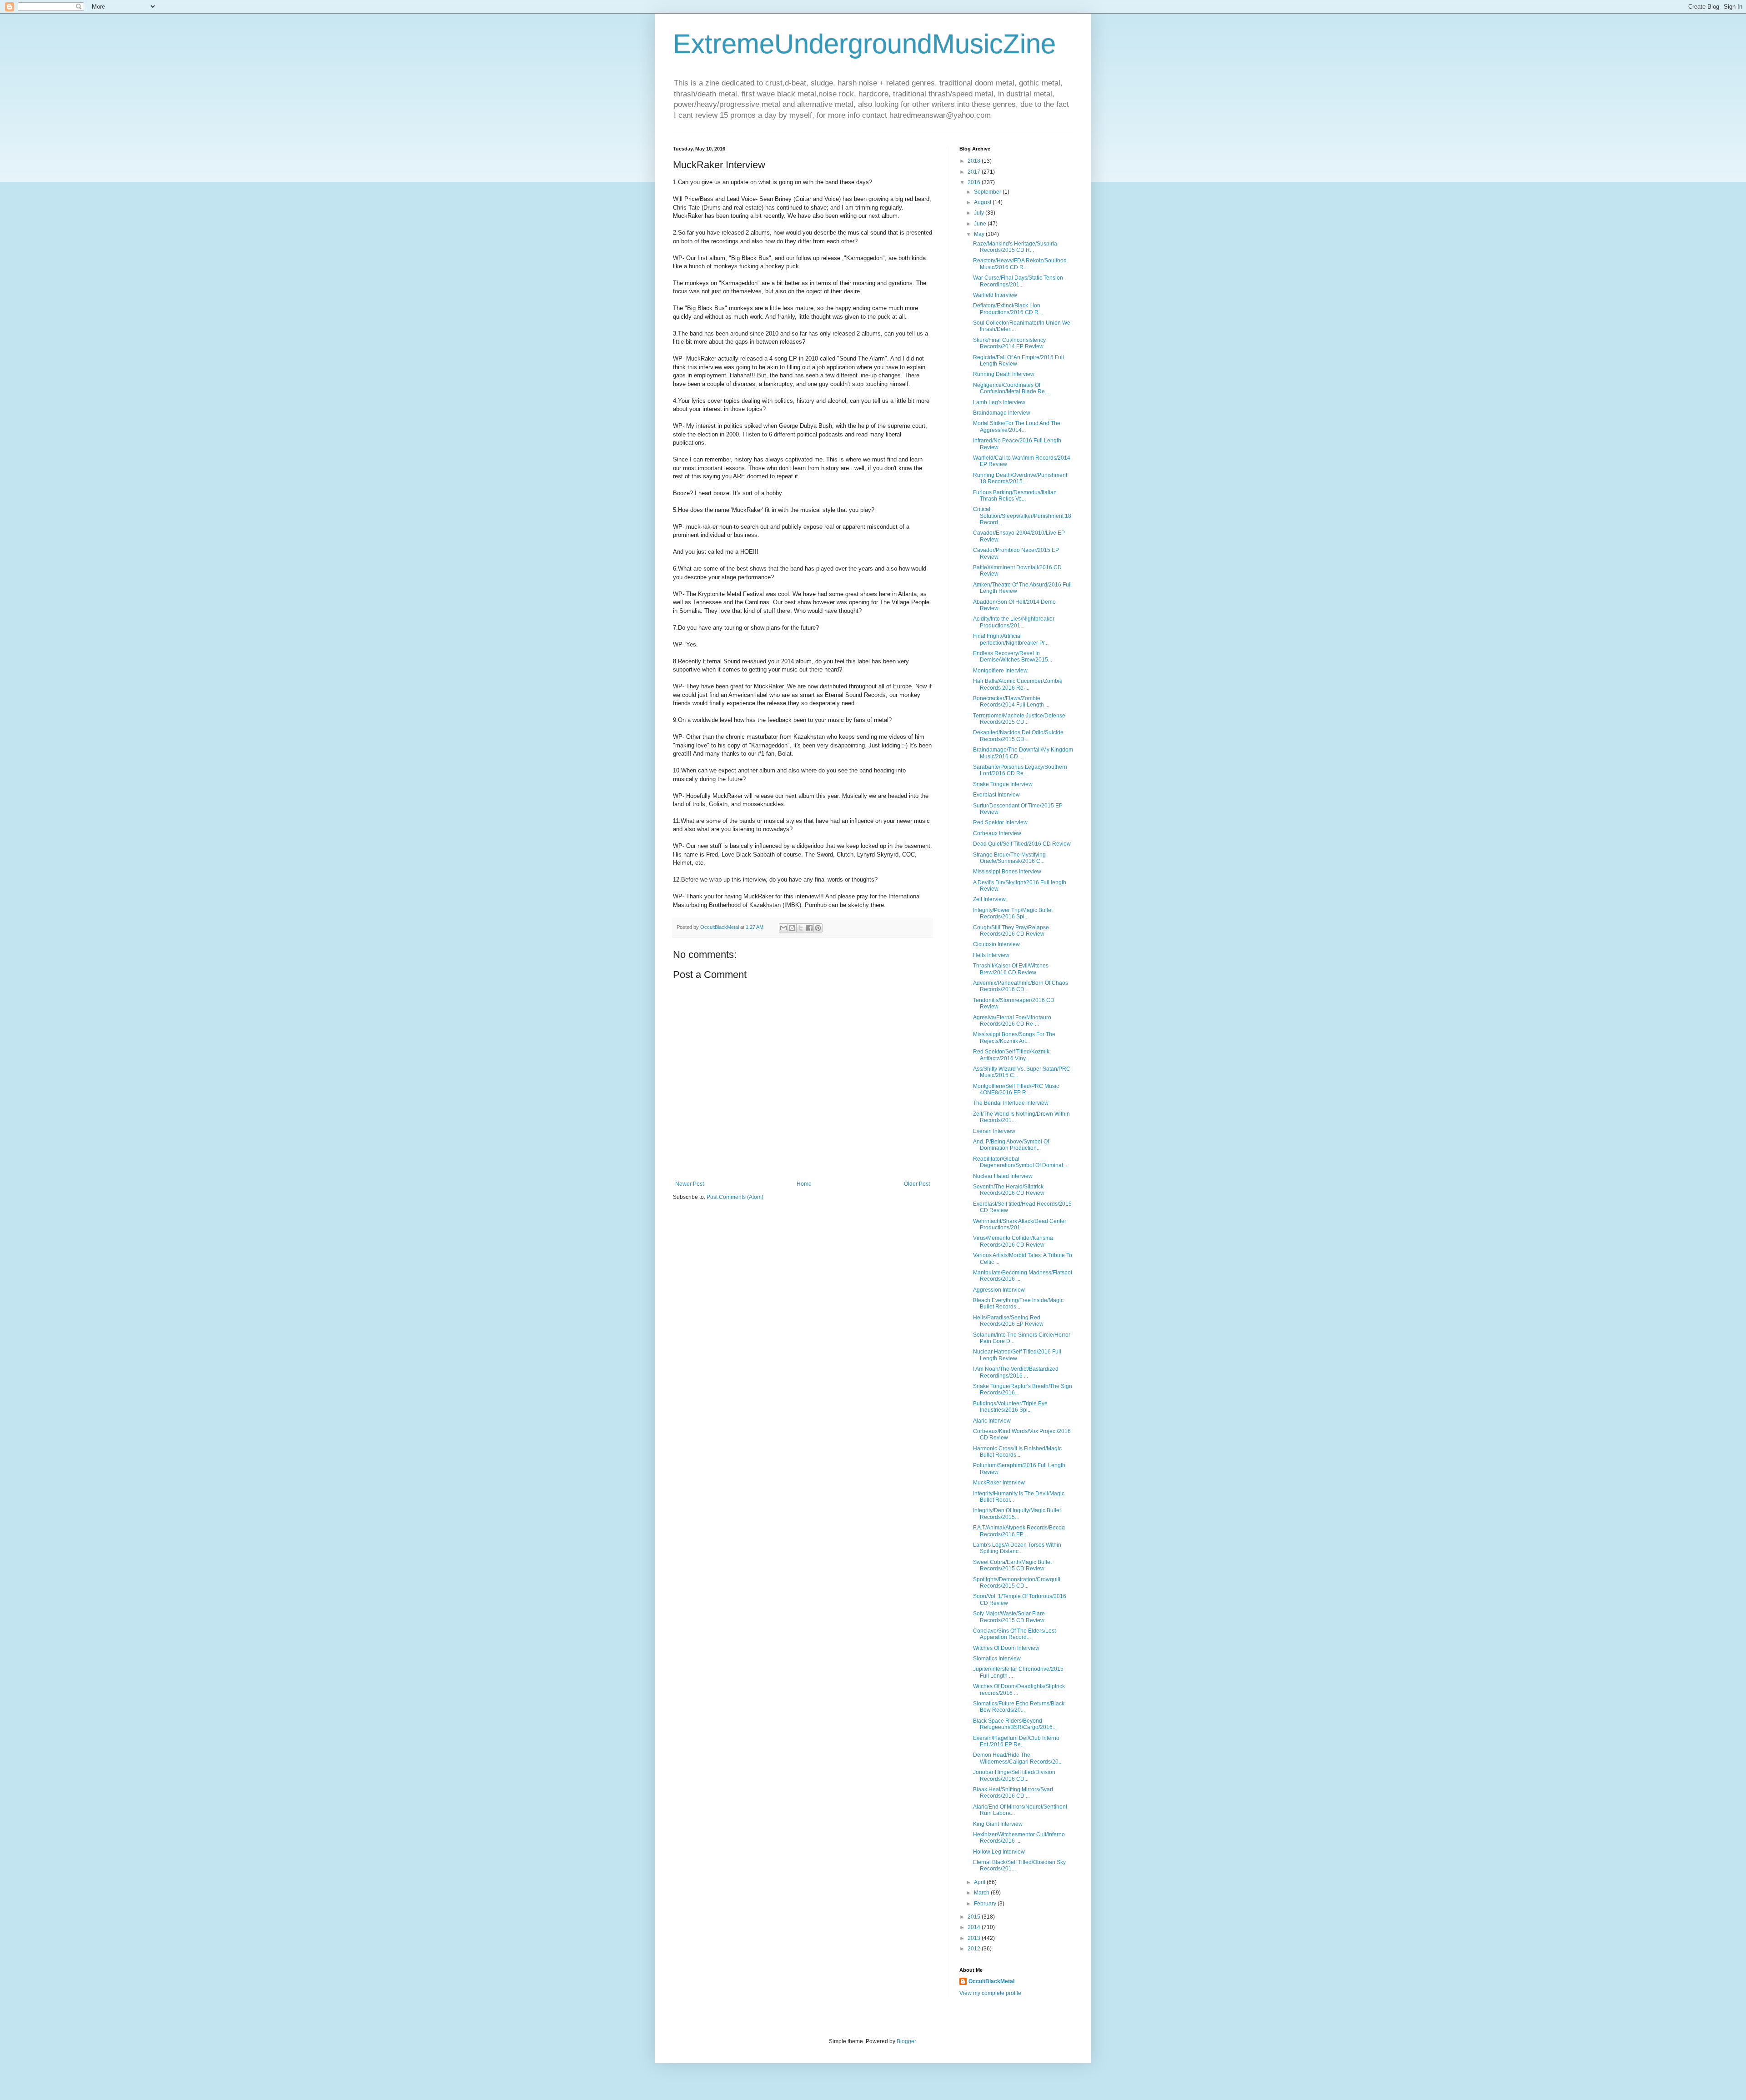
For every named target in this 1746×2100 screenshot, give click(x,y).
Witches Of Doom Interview (1006, 1648)
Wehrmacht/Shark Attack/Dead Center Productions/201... (1020, 1224)
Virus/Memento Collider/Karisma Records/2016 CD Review (1013, 1241)
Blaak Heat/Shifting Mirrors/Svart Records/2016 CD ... (1013, 1793)
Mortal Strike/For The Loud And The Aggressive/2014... (1017, 426)
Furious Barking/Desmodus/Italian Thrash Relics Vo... (1015, 496)
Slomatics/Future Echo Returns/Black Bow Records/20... (1019, 1707)
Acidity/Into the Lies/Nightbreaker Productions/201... (1014, 622)
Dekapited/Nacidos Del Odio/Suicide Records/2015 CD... (1018, 736)
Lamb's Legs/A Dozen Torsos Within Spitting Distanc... (1017, 1548)
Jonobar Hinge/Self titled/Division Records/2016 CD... (1014, 1775)
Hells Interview (991, 955)
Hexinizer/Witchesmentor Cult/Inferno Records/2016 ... (1019, 1838)
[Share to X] (801, 928)
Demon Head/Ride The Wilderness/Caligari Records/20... (1018, 1758)
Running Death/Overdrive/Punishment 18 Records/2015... (1020, 478)
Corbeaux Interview (997, 833)
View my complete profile (990, 1993)
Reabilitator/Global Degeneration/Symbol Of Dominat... (1020, 1162)
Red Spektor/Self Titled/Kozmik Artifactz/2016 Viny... (1011, 1055)
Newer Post (690, 1184)
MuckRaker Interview (999, 1483)
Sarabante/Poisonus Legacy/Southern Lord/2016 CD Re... (1020, 770)
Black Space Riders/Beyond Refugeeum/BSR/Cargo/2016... (1015, 1724)
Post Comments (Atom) (735, 1197)
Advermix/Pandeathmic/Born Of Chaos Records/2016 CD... (1021, 986)
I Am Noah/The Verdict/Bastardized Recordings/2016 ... (1016, 1372)
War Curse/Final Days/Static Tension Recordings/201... (1018, 281)
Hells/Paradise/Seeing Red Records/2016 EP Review (1008, 1321)
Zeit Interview (989, 899)
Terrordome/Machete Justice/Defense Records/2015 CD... (1019, 719)
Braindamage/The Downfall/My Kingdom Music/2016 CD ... (1023, 753)
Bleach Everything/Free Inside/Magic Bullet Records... (1018, 1303)
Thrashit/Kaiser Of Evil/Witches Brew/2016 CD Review (1011, 969)
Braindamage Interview (1002, 413)
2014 (975, 1927)
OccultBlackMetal (991, 1981)
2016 (975, 182)
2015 (975, 1917)
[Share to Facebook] (809, 928)
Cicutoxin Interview (996, 944)
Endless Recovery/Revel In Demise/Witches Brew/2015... (1013, 657)
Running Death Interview (1004, 374)
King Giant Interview (998, 1824)
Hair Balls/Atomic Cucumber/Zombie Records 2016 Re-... (1018, 684)
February (986, 1904)
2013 (975, 1938)
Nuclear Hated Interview (1003, 1176)
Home (804, 1184)
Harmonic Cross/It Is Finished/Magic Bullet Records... (1017, 1452)
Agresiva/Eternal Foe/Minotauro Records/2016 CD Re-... (1012, 1021)
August (983, 202)
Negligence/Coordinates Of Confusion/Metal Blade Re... (1011, 388)
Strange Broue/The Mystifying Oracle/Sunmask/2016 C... (1009, 858)
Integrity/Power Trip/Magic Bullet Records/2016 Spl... (1013, 913)
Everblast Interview (996, 795)
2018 (975, 161)
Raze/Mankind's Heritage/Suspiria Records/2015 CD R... (1015, 247)
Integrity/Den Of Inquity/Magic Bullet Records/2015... (1017, 1514)
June (981, 224)
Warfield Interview (995, 295)
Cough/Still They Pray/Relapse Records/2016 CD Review (1011, 931)
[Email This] (783, 928)
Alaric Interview (992, 1421)
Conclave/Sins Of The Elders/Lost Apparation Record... (1014, 1634)
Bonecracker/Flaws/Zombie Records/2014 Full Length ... (1011, 702)
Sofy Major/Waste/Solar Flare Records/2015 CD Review (1009, 1617)
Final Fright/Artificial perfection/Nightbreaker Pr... (1011, 639)
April (980, 1882)
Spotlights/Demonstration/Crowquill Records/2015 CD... (1017, 1583)
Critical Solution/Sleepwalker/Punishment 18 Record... (1022, 516)
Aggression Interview (999, 1290)
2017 (975, 172)
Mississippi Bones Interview (1007, 872)
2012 (975, 1949)
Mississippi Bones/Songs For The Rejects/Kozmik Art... (1014, 1037)
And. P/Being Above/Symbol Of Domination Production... (1011, 1145)
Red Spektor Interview (1000, 822)
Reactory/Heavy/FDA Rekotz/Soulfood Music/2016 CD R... (1020, 264)
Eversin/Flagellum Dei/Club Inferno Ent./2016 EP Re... (1016, 1741)
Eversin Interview (994, 1131)
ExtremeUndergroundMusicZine (864, 44)
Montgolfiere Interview (1000, 671)
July (980, 213)
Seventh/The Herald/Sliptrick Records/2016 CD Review (1009, 1190)
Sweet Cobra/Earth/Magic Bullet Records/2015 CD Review (1012, 1565)
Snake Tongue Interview (1003, 784)
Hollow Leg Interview (999, 1852)
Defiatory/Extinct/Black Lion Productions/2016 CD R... (1008, 309)
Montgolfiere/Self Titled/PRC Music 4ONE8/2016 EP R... (1016, 1089)
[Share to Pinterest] (818, 928)
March (982, 1893)
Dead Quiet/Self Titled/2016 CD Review (1022, 844)
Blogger (906, 2041)
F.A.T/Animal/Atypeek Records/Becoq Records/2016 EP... (1019, 1531)
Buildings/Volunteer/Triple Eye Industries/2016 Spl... (1010, 1407)
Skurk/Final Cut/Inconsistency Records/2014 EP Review (1009, 343)
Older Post (917, 1184)
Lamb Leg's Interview (999, 402)
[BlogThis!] (792, 928)
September (988, 192)
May (980, 234)
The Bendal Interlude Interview (1011, 1103)
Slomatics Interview (997, 1659)
